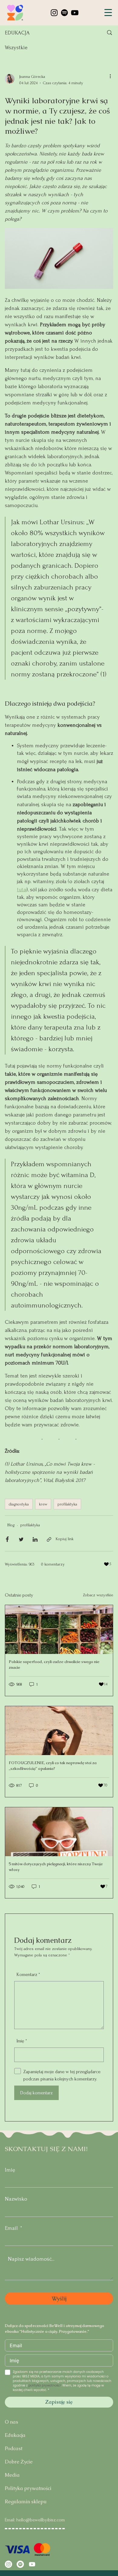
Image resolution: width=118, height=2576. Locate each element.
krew (43, 1504)
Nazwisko (16, 2199)
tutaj (22, 890)
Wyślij (59, 2298)
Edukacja (15, 2435)
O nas (11, 2422)
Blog (11, 1525)
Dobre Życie (19, 2462)
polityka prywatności (45, 2385)
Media (12, 2475)
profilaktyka (67, 1504)
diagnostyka (19, 1504)
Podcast (14, 2448)
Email (11, 2228)
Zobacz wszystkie (98, 1595)
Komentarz (28, 1974)
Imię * (22, 2041)
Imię (10, 2170)
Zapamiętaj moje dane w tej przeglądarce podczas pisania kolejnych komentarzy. (62, 2075)
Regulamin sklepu (26, 2502)
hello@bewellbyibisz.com (41, 2520)
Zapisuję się (59, 2402)
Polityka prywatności (28, 2488)
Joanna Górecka (32, 77)
